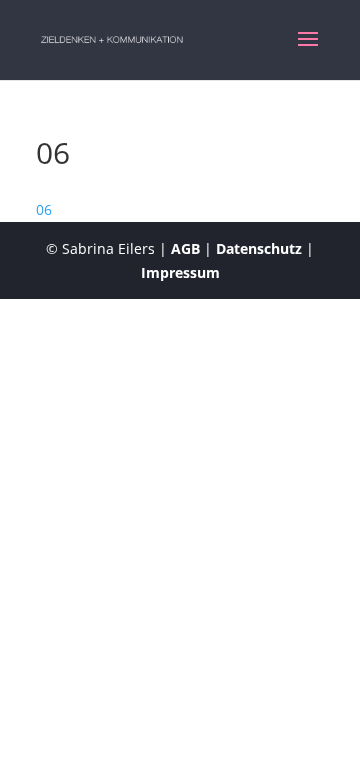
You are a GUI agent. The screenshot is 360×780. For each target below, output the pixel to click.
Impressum (180, 272)
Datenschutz (259, 248)
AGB (185, 248)
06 (44, 209)
